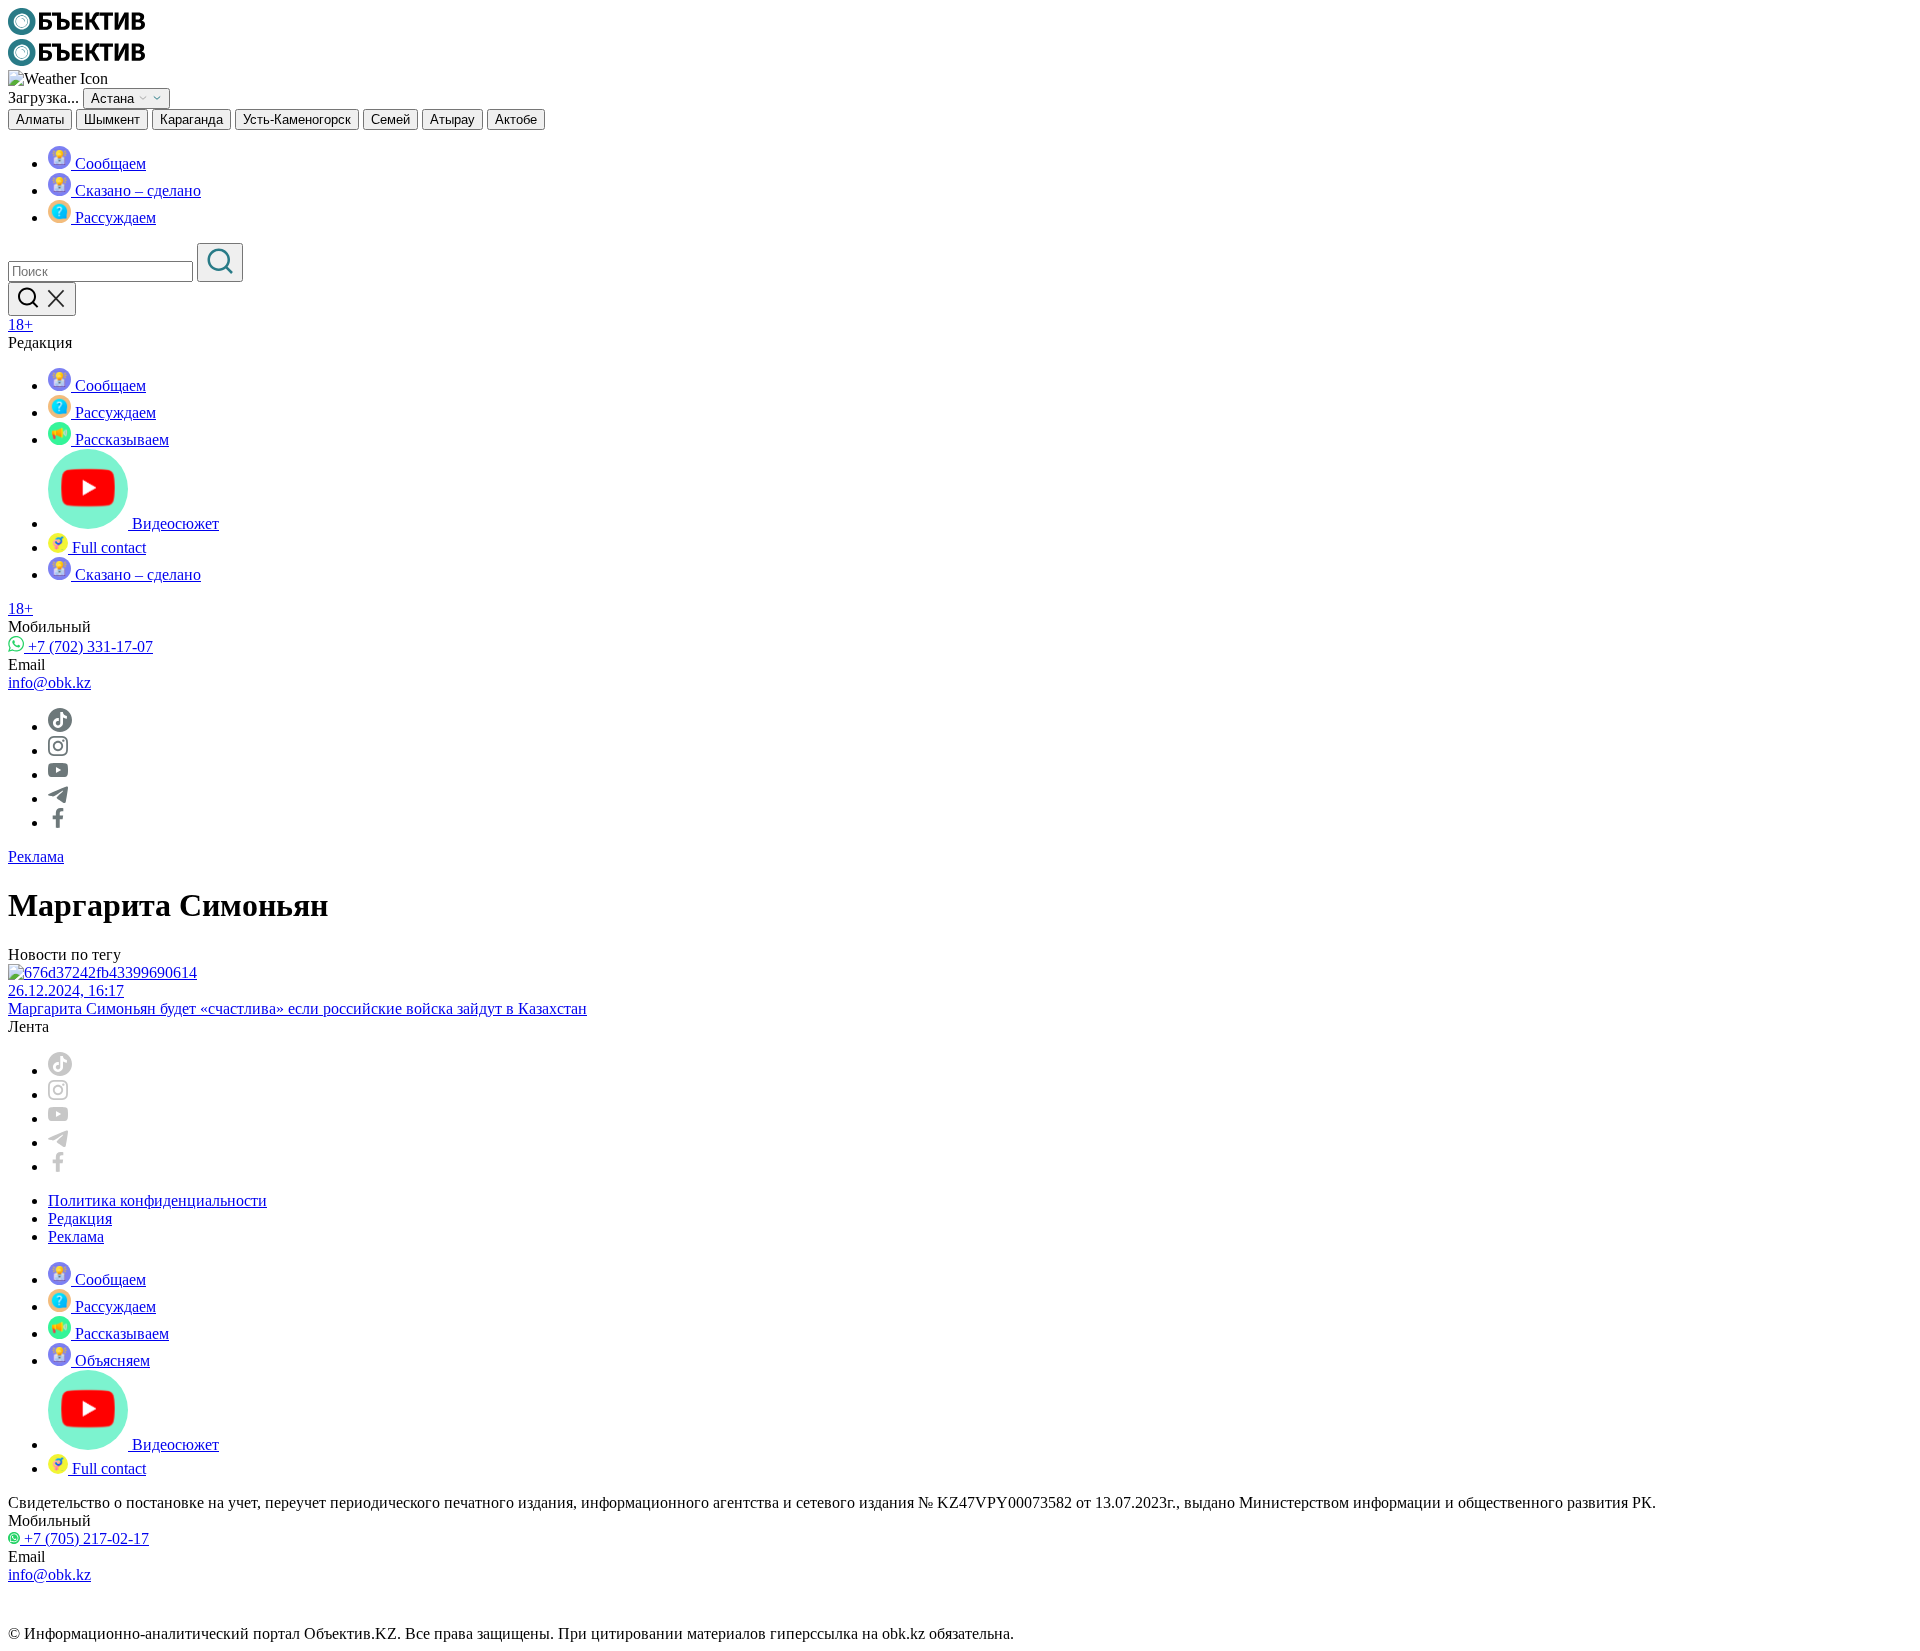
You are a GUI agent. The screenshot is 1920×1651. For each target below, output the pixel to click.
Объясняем (110, 1360)
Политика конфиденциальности (157, 1200)
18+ (20, 324)
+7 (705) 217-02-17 (84, 1538)
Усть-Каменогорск (297, 119)
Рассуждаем (113, 217)
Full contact (107, 547)
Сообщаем (108, 163)
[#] (76, 29)
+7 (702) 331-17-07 (88, 646)
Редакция (80, 1218)
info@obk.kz (49, 682)
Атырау (452, 119)
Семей (390, 119)
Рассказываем (120, 439)
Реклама (36, 856)
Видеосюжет (173, 523)
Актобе (516, 119)
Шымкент (112, 119)
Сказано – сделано (136, 190)
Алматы (40, 119)
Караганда (191, 119)
